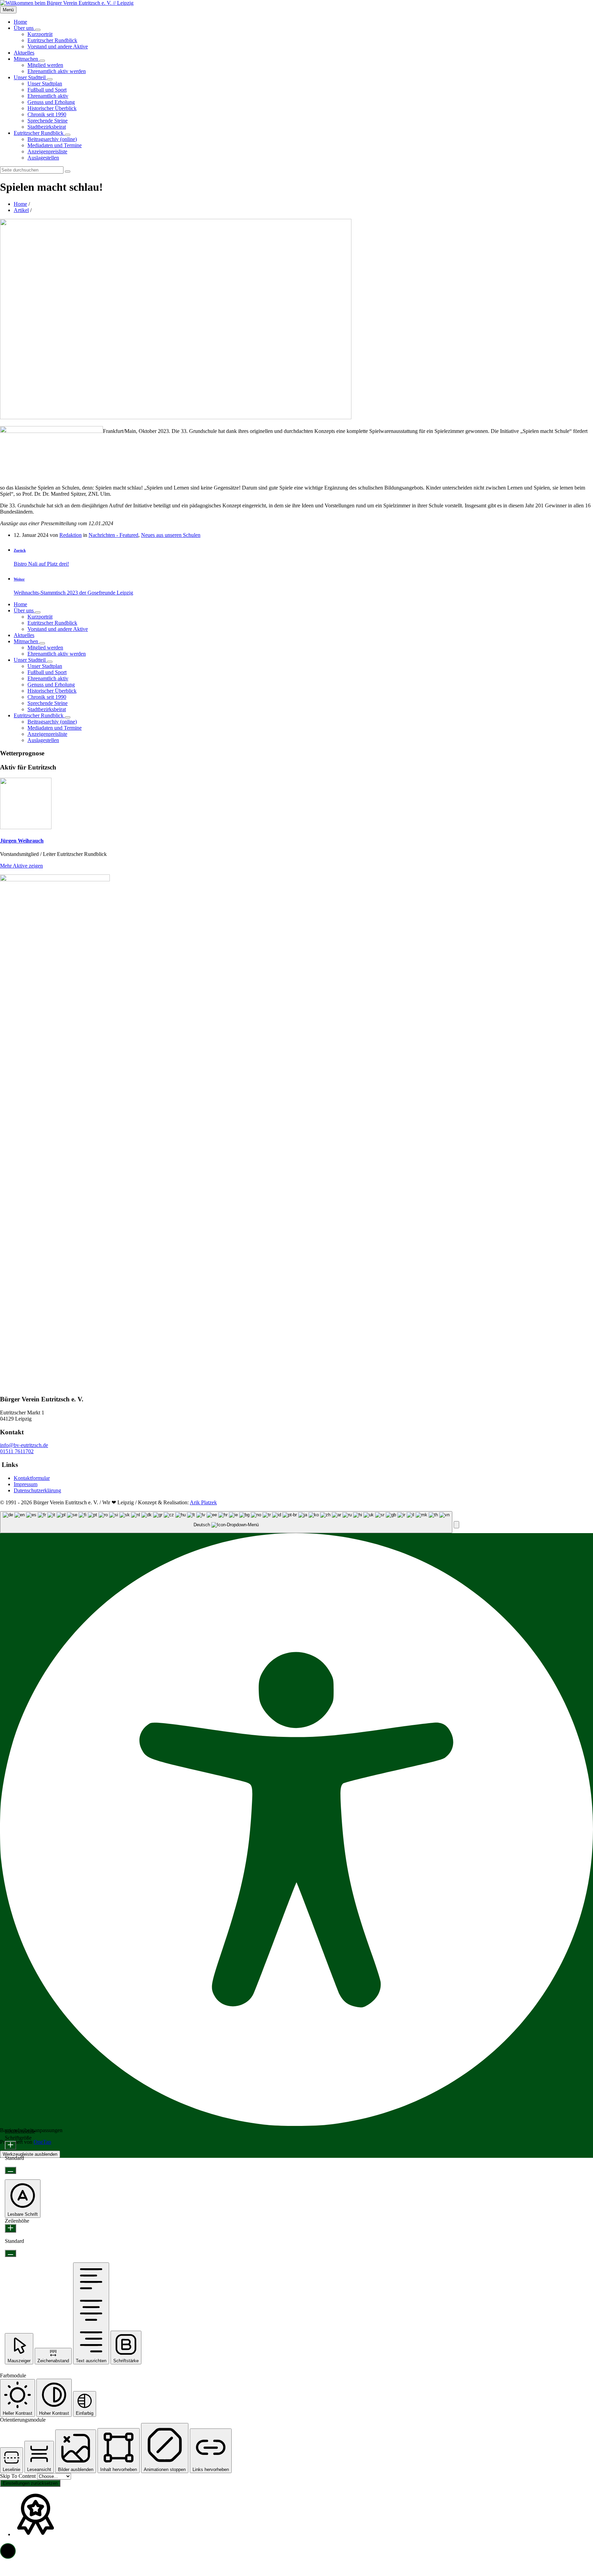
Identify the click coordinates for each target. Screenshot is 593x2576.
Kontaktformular (32, 1478)
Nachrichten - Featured (113, 535)
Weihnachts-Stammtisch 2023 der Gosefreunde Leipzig (73, 593)
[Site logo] (67, 3)
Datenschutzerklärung (37, 1490)
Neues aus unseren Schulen (171, 535)
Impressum (26, 1484)
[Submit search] (68, 172)
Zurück (20, 550)
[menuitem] (20, 22)
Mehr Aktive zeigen (21, 866)
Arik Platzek (203, 1502)
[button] (456, 1525)
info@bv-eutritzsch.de (24, 1445)
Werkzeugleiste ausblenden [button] (30, 2154)
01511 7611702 (17, 1451)
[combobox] (226, 1522)
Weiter (19, 579)
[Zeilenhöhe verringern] (10, 2253)
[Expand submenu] (38, 30)
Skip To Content (19, 2476)
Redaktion (71, 535)
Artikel (21, 210)
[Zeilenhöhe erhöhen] (10, 2228)
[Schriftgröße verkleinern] (10, 2170)
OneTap (42, 2142)
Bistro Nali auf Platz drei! (41, 564)
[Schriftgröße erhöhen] (10, 2145)
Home (20, 204)
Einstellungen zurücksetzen (30, 2483)
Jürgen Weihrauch (22, 841)
